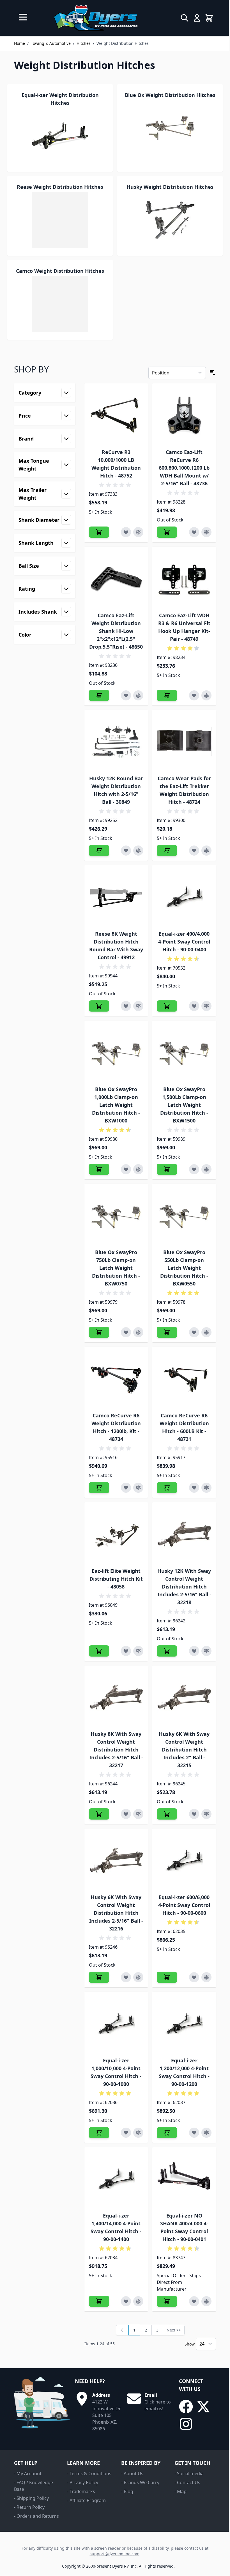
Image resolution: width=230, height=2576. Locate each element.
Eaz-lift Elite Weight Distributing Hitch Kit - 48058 (116, 1579)
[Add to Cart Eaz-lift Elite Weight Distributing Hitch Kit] (99, 1651)
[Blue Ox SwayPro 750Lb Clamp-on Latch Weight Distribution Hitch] (116, 1216)
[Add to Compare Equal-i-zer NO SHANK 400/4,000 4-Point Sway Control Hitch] (206, 2301)
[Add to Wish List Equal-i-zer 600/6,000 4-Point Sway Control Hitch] (194, 1977)
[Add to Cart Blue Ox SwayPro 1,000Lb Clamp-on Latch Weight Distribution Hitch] (99, 1169)
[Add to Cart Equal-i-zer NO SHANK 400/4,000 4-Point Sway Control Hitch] (167, 2301)
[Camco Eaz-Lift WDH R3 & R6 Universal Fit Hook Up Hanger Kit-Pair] (184, 578)
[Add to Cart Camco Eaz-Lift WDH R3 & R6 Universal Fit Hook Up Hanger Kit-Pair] (167, 695)
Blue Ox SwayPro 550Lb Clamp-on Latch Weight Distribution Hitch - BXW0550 (184, 1268)
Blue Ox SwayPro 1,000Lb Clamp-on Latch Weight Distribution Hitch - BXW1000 (116, 1105)
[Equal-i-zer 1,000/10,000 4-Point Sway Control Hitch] (116, 2024)
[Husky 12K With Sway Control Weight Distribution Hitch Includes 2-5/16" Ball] (184, 1534)
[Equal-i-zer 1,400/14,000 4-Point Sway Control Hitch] (116, 2179)
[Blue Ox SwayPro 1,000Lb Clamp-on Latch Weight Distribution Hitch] (116, 1052)
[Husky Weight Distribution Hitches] (170, 220)
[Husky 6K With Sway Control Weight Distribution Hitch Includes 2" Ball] (184, 1697)
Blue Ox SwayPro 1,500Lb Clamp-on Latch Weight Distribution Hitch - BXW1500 (184, 1105)
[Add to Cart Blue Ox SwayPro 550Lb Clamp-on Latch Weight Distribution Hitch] (167, 1332)
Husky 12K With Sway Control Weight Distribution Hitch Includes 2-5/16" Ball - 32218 (184, 1587)
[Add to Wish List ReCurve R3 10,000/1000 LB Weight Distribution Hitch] (126, 532)
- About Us (132, 2473)
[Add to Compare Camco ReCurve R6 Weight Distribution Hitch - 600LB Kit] (206, 1488)
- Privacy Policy (83, 2482)
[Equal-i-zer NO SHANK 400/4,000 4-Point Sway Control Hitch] (184, 2179)
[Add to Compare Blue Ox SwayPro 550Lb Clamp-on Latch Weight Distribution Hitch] (206, 1332)
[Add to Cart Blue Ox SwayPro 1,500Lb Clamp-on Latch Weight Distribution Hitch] (167, 1169)
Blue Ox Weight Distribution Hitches (170, 95)
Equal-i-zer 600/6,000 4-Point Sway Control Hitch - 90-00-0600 (184, 1905)
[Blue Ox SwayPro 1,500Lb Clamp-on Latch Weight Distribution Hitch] (184, 1052)
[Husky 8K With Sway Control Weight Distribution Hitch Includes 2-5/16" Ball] (116, 1697)
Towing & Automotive (51, 43)
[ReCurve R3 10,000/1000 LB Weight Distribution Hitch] (116, 415)
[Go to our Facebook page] (186, 2407)
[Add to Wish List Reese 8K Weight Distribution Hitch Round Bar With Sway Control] (126, 1006)
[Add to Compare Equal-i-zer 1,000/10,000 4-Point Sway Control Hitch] (138, 2133)
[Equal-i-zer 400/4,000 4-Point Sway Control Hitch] (184, 897)
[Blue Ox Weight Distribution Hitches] (170, 128)
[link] (122, 2330)
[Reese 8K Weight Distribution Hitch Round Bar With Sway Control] (116, 897)
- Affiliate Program (86, 2500)
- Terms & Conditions (89, 2473)
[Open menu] (23, 17)
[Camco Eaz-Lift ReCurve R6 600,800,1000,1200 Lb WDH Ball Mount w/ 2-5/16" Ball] (184, 415)
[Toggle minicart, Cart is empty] (209, 18)
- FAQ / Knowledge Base (34, 2486)
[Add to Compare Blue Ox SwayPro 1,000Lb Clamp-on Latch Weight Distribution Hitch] (138, 1169)
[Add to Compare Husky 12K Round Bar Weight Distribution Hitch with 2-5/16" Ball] (138, 851)
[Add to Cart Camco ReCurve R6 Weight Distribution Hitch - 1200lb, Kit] (99, 1488)
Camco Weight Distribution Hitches (60, 271)
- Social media (189, 2473)
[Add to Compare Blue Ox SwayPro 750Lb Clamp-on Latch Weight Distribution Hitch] (138, 1332)
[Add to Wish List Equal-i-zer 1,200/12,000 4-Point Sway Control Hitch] (194, 2133)
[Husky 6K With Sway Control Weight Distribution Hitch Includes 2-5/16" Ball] (116, 1860)
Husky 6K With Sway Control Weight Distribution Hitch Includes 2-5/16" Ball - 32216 (116, 1913)
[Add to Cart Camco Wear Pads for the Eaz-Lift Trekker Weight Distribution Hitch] (167, 851)
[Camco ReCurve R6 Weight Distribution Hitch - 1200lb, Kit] (116, 1379)
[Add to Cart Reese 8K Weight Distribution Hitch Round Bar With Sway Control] (99, 1006)
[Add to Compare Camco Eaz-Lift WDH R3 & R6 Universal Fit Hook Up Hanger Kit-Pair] (206, 695)
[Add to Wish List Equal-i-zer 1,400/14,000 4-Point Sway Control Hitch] (126, 2301)
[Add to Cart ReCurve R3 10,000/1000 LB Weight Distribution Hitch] (99, 532)
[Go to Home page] (96, 18)
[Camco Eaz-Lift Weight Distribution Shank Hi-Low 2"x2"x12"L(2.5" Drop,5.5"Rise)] (116, 578)
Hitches (84, 43)
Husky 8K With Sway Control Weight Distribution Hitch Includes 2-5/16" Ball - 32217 (116, 1750)
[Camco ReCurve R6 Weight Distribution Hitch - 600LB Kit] (184, 1379)
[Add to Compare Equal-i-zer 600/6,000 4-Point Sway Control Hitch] (206, 1977)
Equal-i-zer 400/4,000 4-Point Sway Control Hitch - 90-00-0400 (184, 942)
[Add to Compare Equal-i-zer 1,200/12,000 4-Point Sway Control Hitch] (206, 2133)
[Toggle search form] (185, 18)
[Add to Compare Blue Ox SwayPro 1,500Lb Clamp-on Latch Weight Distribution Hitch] (206, 1169)
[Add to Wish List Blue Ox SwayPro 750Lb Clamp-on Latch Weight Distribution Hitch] (126, 1332)
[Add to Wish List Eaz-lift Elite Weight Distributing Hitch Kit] (126, 1651)
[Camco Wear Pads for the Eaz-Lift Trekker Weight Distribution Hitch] (184, 742)
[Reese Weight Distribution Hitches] (60, 220)
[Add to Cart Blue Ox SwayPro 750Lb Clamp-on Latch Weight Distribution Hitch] (99, 1332)
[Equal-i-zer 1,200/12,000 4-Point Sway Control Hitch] (184, 2024)
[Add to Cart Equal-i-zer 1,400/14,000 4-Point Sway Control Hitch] (99, 2301)
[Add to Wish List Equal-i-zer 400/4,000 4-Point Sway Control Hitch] (194, 1006)
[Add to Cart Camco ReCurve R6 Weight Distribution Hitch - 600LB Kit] (167, 1488)
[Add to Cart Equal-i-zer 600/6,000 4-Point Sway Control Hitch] (167, 1977)
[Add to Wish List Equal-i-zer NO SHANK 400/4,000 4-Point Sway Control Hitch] (194, 2301)
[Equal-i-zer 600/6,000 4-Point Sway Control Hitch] (184, 1860)
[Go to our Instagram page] (186, 2424)
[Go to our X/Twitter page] (203, 2407)
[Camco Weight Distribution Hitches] (60, 304)
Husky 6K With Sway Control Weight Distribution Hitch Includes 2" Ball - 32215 (184, 1750)
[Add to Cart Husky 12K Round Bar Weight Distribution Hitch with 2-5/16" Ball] (99, 851)
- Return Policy (29, 2507)
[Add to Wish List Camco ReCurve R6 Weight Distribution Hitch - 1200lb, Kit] (126, 1488)
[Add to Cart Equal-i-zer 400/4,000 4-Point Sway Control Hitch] (167, 1006)
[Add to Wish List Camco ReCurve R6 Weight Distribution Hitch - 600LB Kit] (194, 1488)
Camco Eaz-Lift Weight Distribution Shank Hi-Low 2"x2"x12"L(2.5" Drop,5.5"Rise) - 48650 (116, 631)
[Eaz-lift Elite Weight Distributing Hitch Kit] (116, 1534)
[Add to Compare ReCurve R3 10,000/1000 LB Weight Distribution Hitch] (138, 532)
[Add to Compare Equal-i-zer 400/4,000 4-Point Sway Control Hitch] (206, 1006)
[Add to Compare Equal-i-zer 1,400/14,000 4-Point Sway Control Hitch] (138, 2301)
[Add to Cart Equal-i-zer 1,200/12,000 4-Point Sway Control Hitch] (167, 2133)
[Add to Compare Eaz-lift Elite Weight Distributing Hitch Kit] (138, 1651)
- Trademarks (81, 2491)
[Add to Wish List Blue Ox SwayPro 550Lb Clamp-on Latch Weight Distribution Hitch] (194, 1332)
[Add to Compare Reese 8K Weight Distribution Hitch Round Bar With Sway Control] (138, 1006)
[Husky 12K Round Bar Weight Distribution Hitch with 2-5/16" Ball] (116, 742)
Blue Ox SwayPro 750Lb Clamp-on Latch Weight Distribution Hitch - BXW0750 (116, 1268)
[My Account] (197, 18)
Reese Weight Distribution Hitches (60, 187)
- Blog (127, 2491)
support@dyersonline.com (115, 2554)
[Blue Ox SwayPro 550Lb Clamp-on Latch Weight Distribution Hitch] (184, 1216)
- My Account (28, 2473)
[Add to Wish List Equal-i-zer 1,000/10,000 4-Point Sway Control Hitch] (126, 2133)
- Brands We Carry (140, 2482)
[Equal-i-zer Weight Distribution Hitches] (60, 136)
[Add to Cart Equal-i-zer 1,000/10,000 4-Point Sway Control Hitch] (99, 2133)
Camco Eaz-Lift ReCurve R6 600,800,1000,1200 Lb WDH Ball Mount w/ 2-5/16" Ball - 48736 (184, 468)
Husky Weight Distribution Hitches (170, 187)
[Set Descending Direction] (213, 373)
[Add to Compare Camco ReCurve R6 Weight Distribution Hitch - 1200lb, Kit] (138, 1488)
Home (19, 43)
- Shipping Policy (31, 2498)
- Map (180, 2491)
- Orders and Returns (36, 2516)
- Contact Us (187, 2482)
